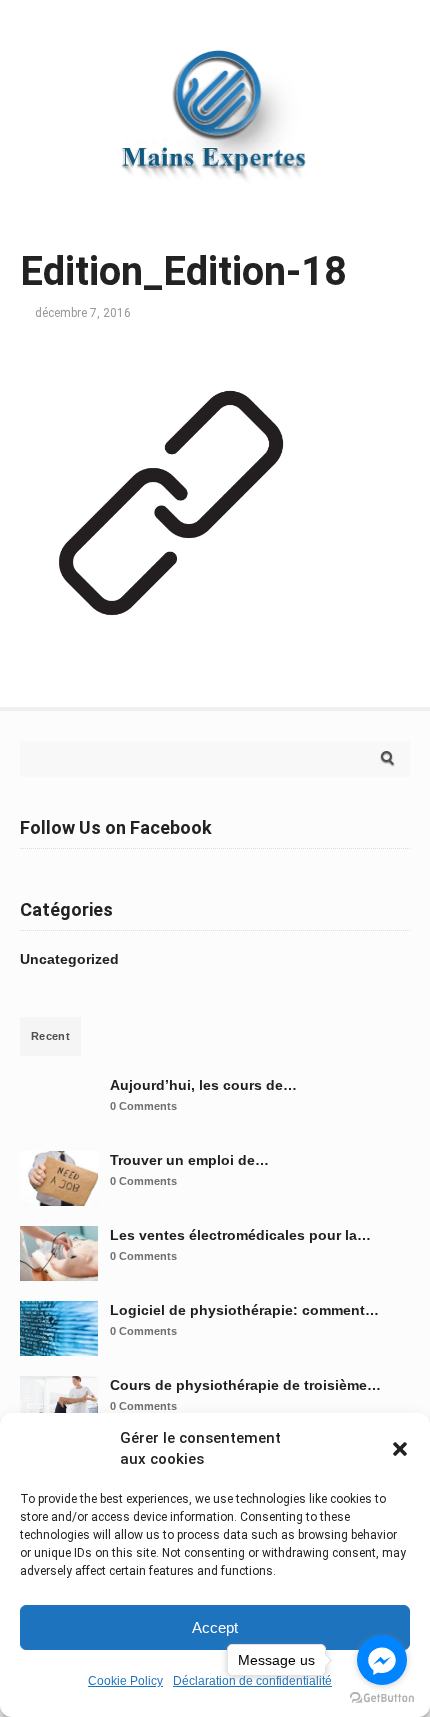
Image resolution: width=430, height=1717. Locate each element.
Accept (215, 1627)
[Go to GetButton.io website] (382, 1697)
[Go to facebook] (382, 1660)
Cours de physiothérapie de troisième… (245, 1385)
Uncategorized (69, 959)
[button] (400, 1449)
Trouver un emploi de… (189, 1160)
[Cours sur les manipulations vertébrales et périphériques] (215, 205)
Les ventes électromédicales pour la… (240, 1235)
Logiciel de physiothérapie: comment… (244, 1310)
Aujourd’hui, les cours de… (203, 1085)
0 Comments (143, 1106)
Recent (50, 1036)
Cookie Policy (125, 1681)
